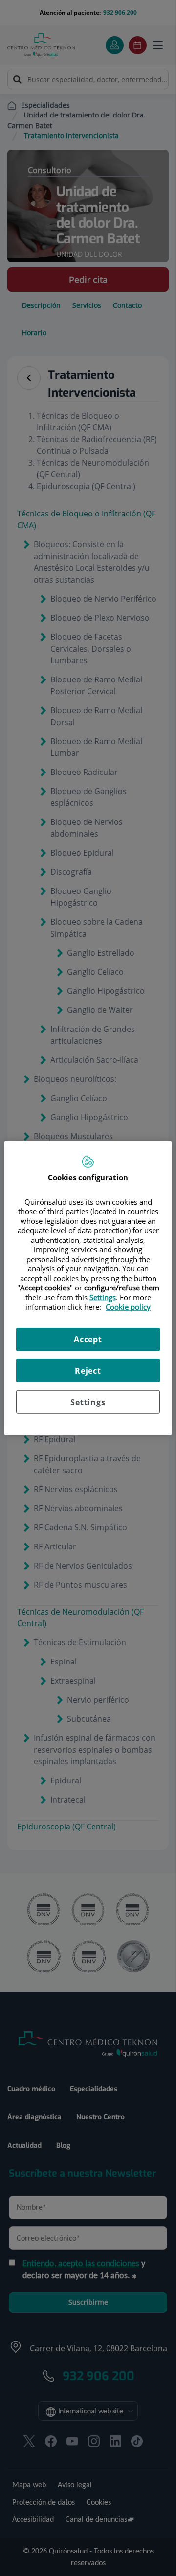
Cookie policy (128, 1307)
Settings (88, 1402)
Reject (88, 1370)
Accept (88, 1339)
